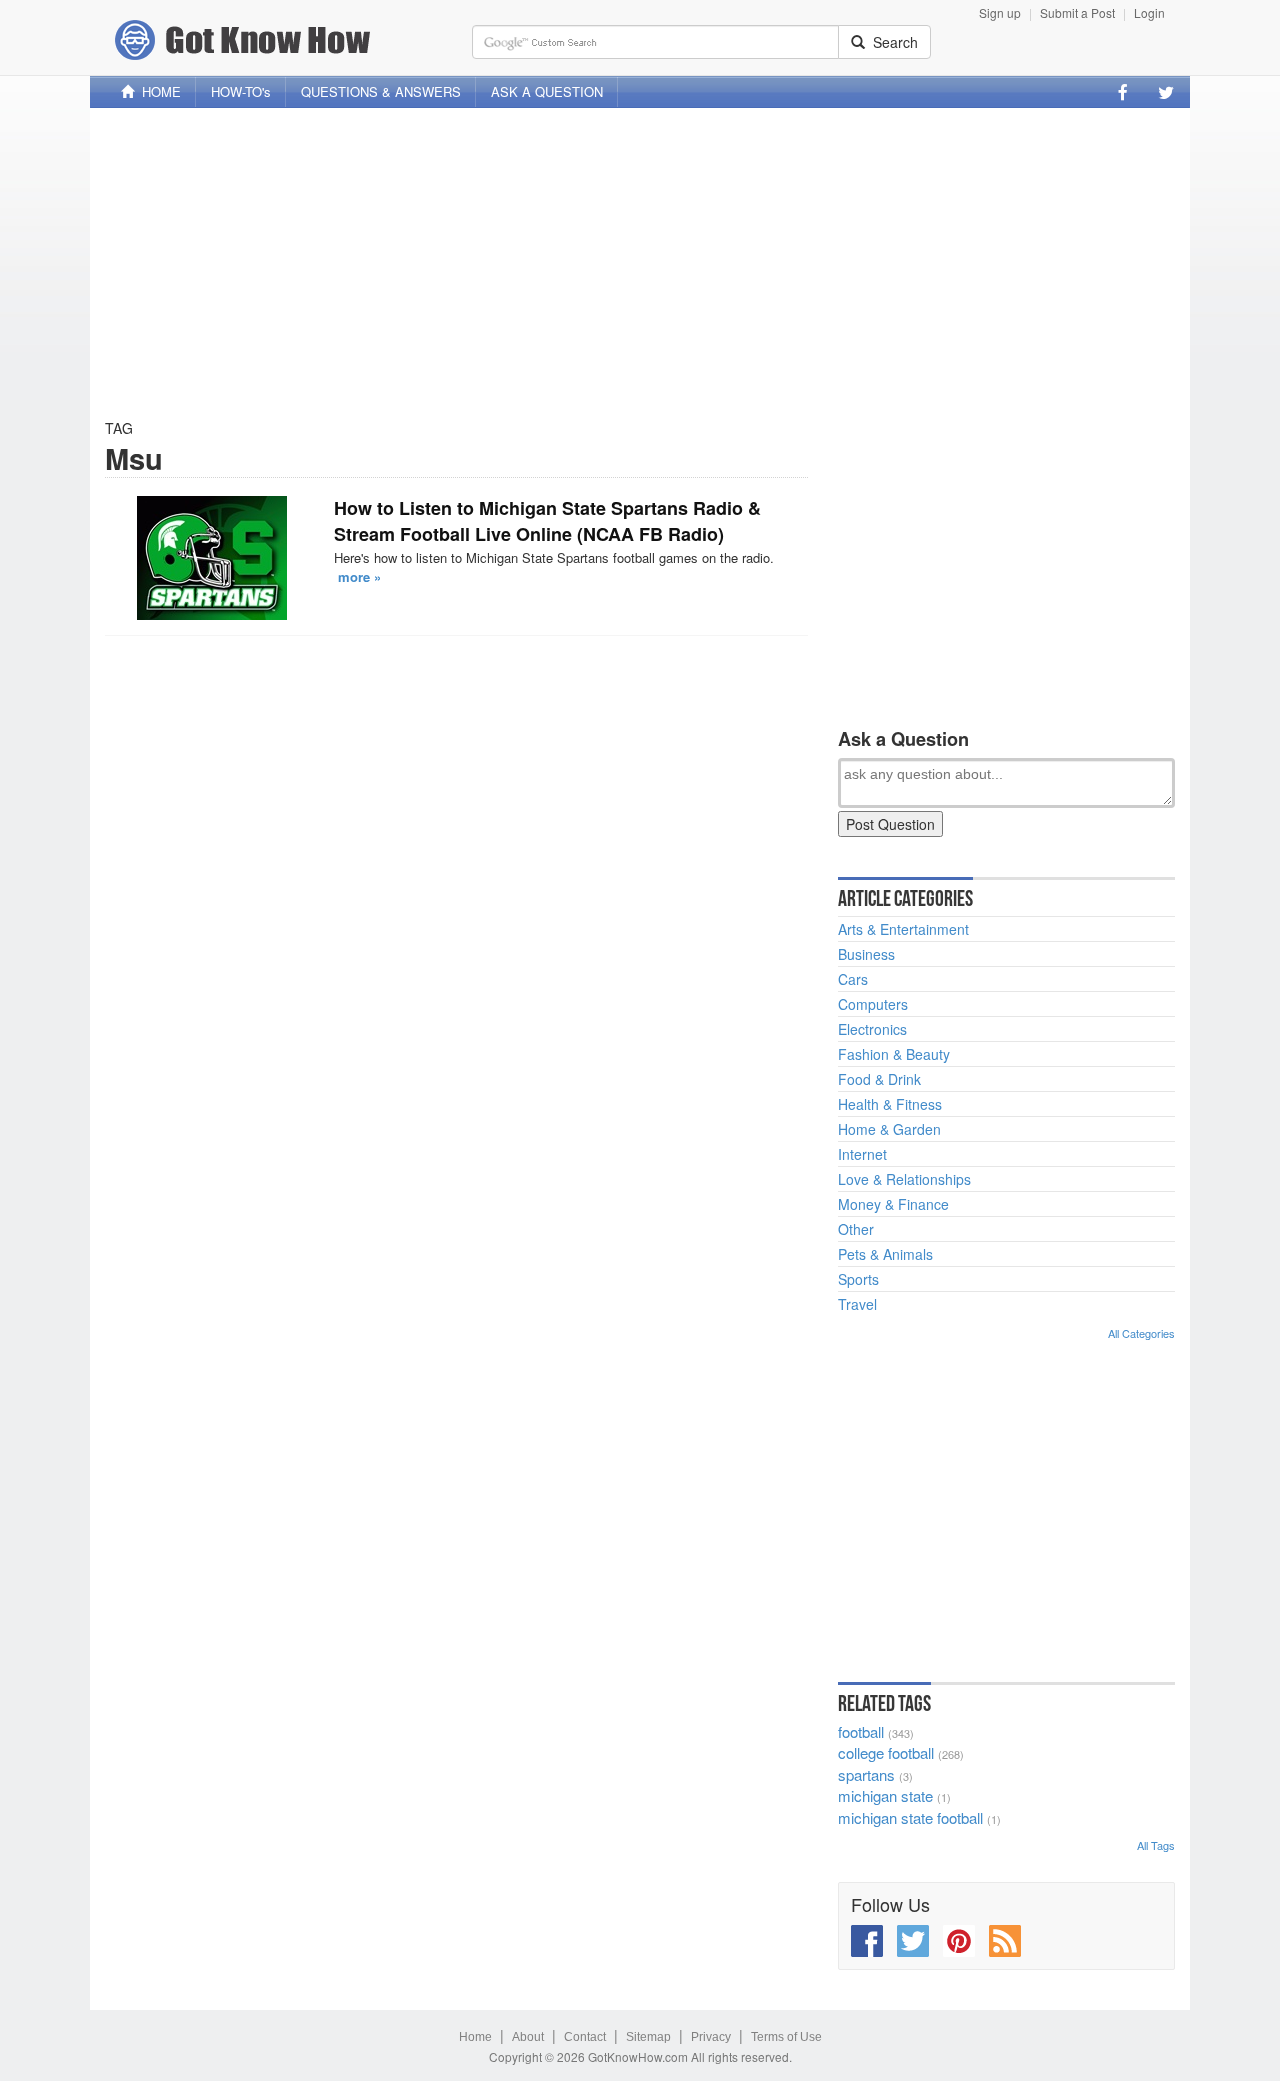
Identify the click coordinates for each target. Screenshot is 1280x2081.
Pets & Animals (885, 1254)
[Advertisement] (640, 263)
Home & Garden (889, 1129)
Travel (857, 1304)
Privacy (711, 2037)
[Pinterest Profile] (959, 1941)
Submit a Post (1077, 12)
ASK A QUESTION (547, 91)
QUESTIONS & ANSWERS (381, 91)
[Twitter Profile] (1166, 92)
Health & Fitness (890, 1104)
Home (475, 2037)
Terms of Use (786, 2037)
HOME (157, 91)
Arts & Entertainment (903, 929)
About (528, 2037)
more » (359, 576)
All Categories (1141, 1333)
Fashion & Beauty (894, 1054)
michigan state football (910, 1817)
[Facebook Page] (1123, 92)
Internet (862, 1154)
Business (866, 954)
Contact (585, 2037)
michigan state (885, 1795)
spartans (866, 1774)
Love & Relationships (904, 1179)
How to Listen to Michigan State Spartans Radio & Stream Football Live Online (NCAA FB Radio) (547, 521)
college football (886, 1752)
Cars (853, 979)
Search (891, 42)
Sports (858, 1279)
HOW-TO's (241, 91)
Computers (873, 1004)
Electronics (872, 1029)
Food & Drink (879, 1079)
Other (856, 1229)
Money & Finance (893, 1204)
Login (1149, 12)
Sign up (1000, 12)
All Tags (1156, 1845)
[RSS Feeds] (1005, 1941)
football (861, 1731)
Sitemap (648, 2037)
